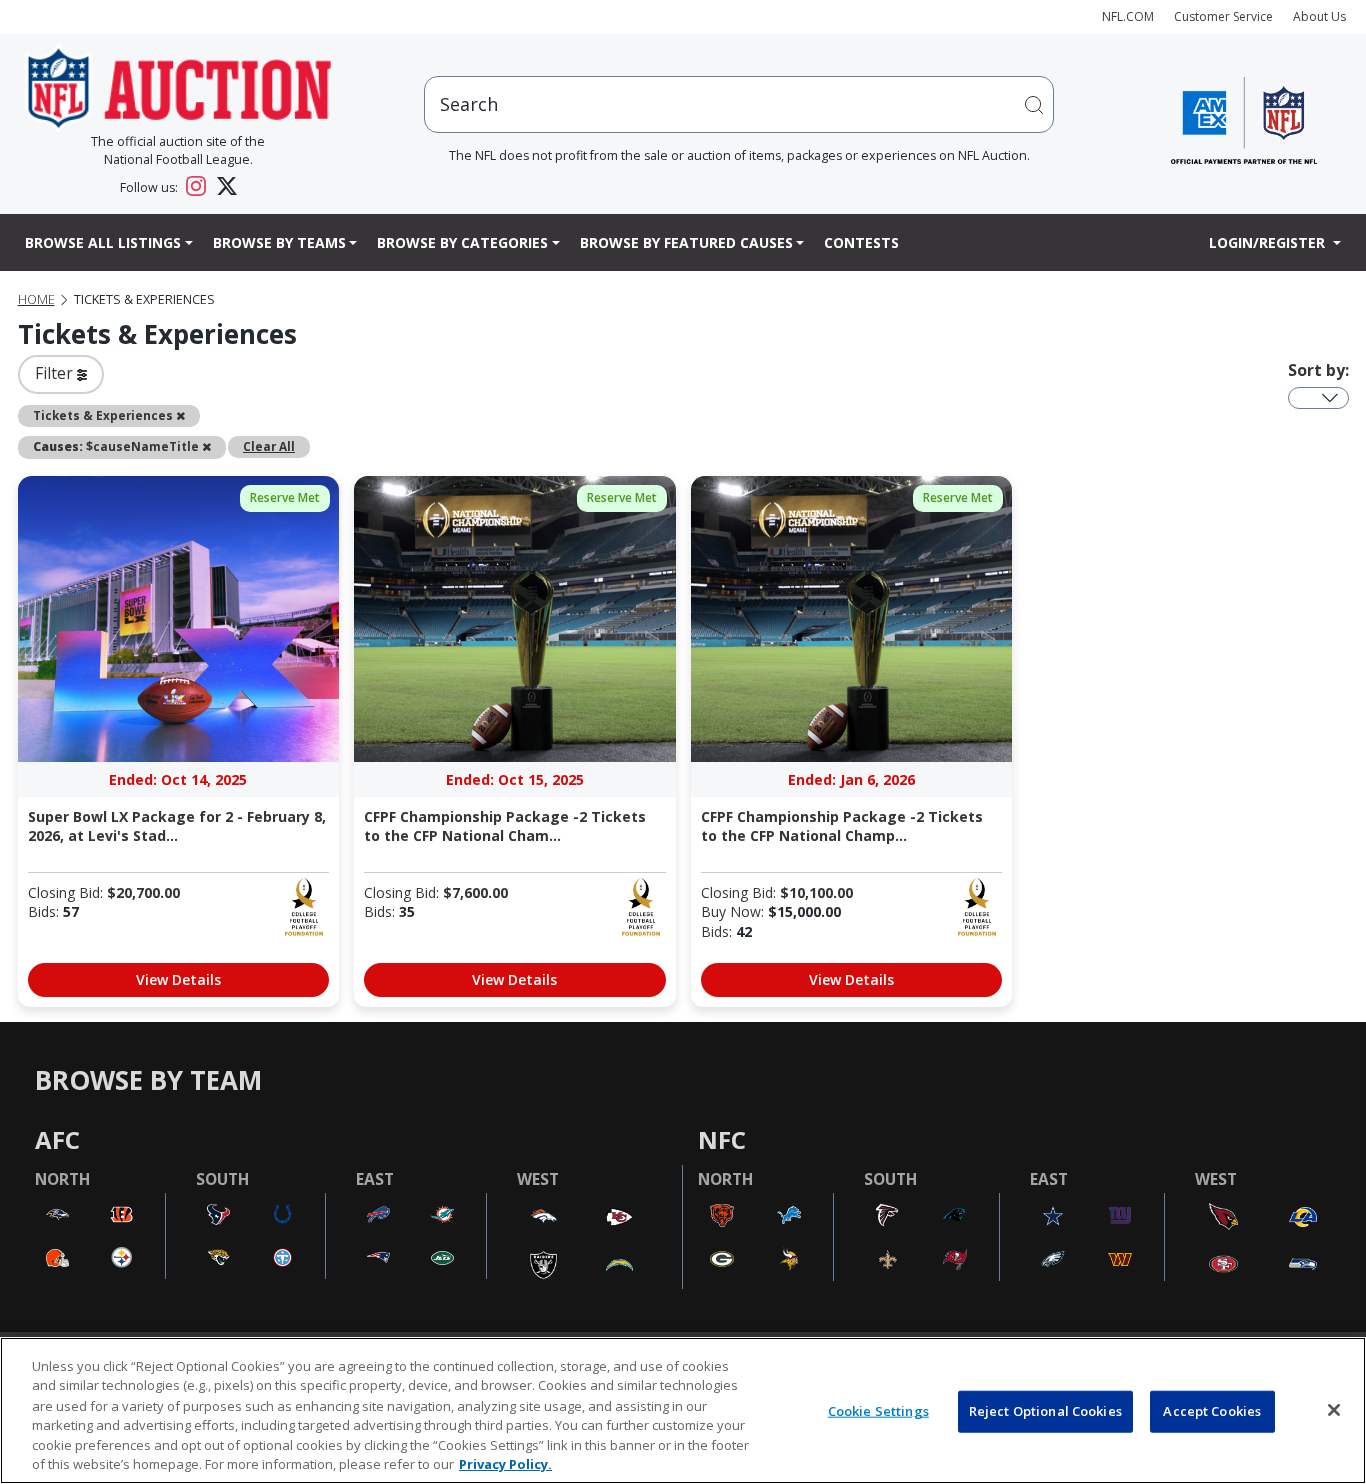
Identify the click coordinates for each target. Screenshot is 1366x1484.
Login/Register (1269, 242)
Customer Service (1223, 16)
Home (36, 299)
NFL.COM (1128, 16)
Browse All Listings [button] (103, 242)
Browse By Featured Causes (686, 242)
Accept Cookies (1212, 1411)
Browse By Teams (279, 242)
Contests (861, 242)
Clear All (269, 446)
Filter (56, 373)
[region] (683, 1410)
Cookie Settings (878, 1411)
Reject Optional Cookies (1045, 1411)
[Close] (1334, 1410)
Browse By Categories (462, 242)
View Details (178, 979)
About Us (1319, 16)
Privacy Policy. (505, 1463)
